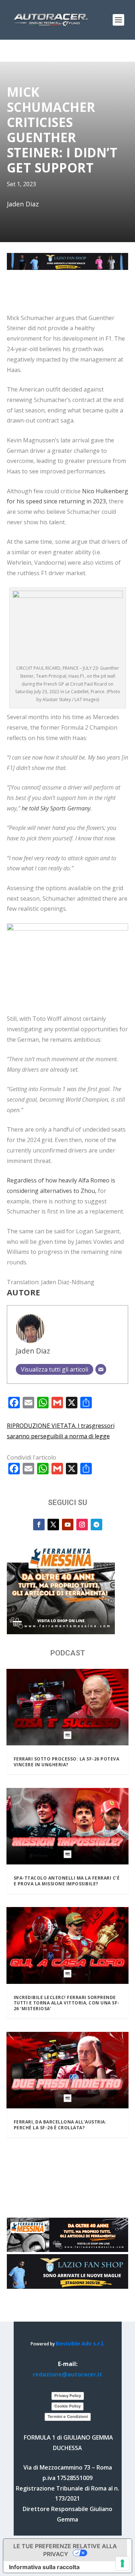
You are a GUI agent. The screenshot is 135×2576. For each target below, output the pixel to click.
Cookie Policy (67, 2406)
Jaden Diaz (33, 1351)
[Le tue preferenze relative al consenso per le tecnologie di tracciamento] (122, 2563)
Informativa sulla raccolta (44, 2567)
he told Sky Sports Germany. (57, 808)
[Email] (101, 1369)
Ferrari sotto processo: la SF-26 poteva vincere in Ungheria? (67, 1762)
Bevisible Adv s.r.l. (80, 2343)
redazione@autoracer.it (67, 2374)
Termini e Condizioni (68, 2417)
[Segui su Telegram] (96, 1525)
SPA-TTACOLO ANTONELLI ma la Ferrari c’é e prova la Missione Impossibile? (67, 1881)
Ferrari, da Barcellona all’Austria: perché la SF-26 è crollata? (60, 2125)
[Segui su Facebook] (39, 1525)
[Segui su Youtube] (68, 1525)
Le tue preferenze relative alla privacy (65, 2550)
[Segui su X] (53, 1525)
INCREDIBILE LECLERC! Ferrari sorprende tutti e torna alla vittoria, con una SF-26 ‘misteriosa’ (67, 2003)
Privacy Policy (68, 2396)
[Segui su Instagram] (82, 1525)
